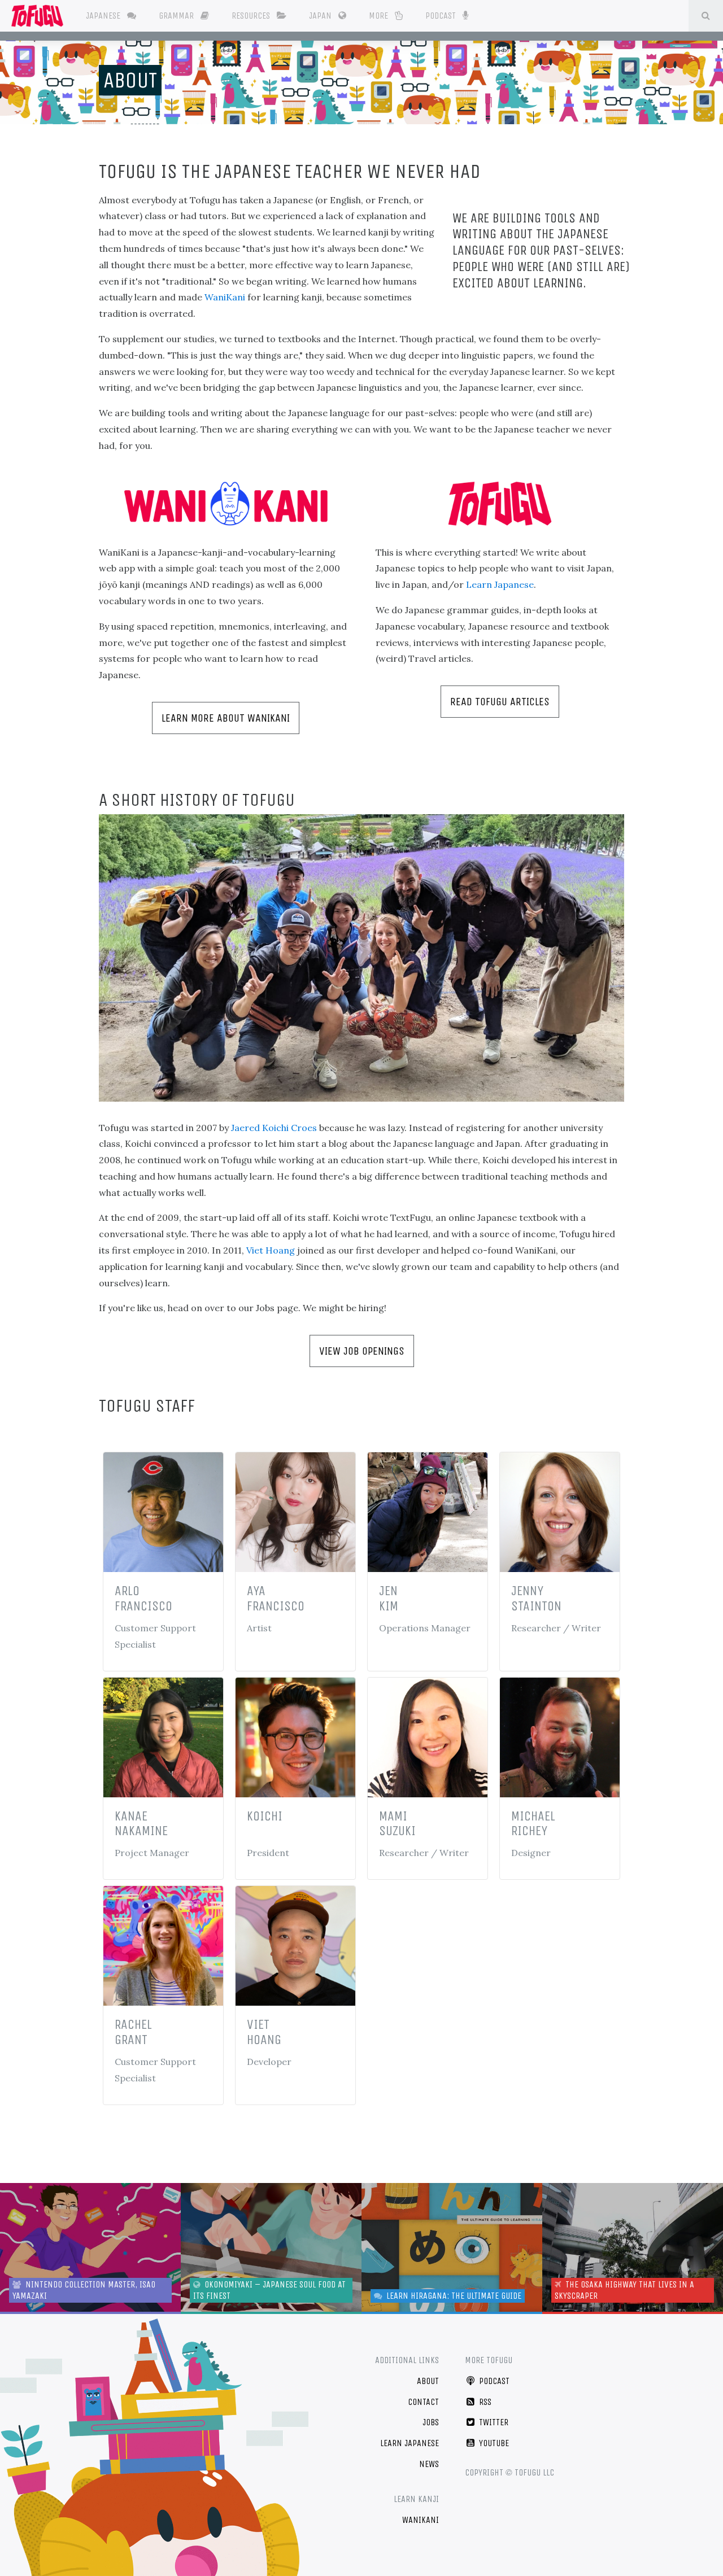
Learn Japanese (500, 584)
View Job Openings (362, 1351)
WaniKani (225, 297)
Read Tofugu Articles (500, 702)
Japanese (104, 16)
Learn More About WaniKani (226, 718)
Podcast (442, 16)
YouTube (493, 2443)
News (429, 2464)
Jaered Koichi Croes (274, 1128)
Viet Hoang (271, 1250)
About (130, 80)
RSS (484, 2402)
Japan (321, 16)
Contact (423, 2402)
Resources (252, 16)
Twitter (493, 2422)
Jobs (431, 2422)
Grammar (177, 16)
